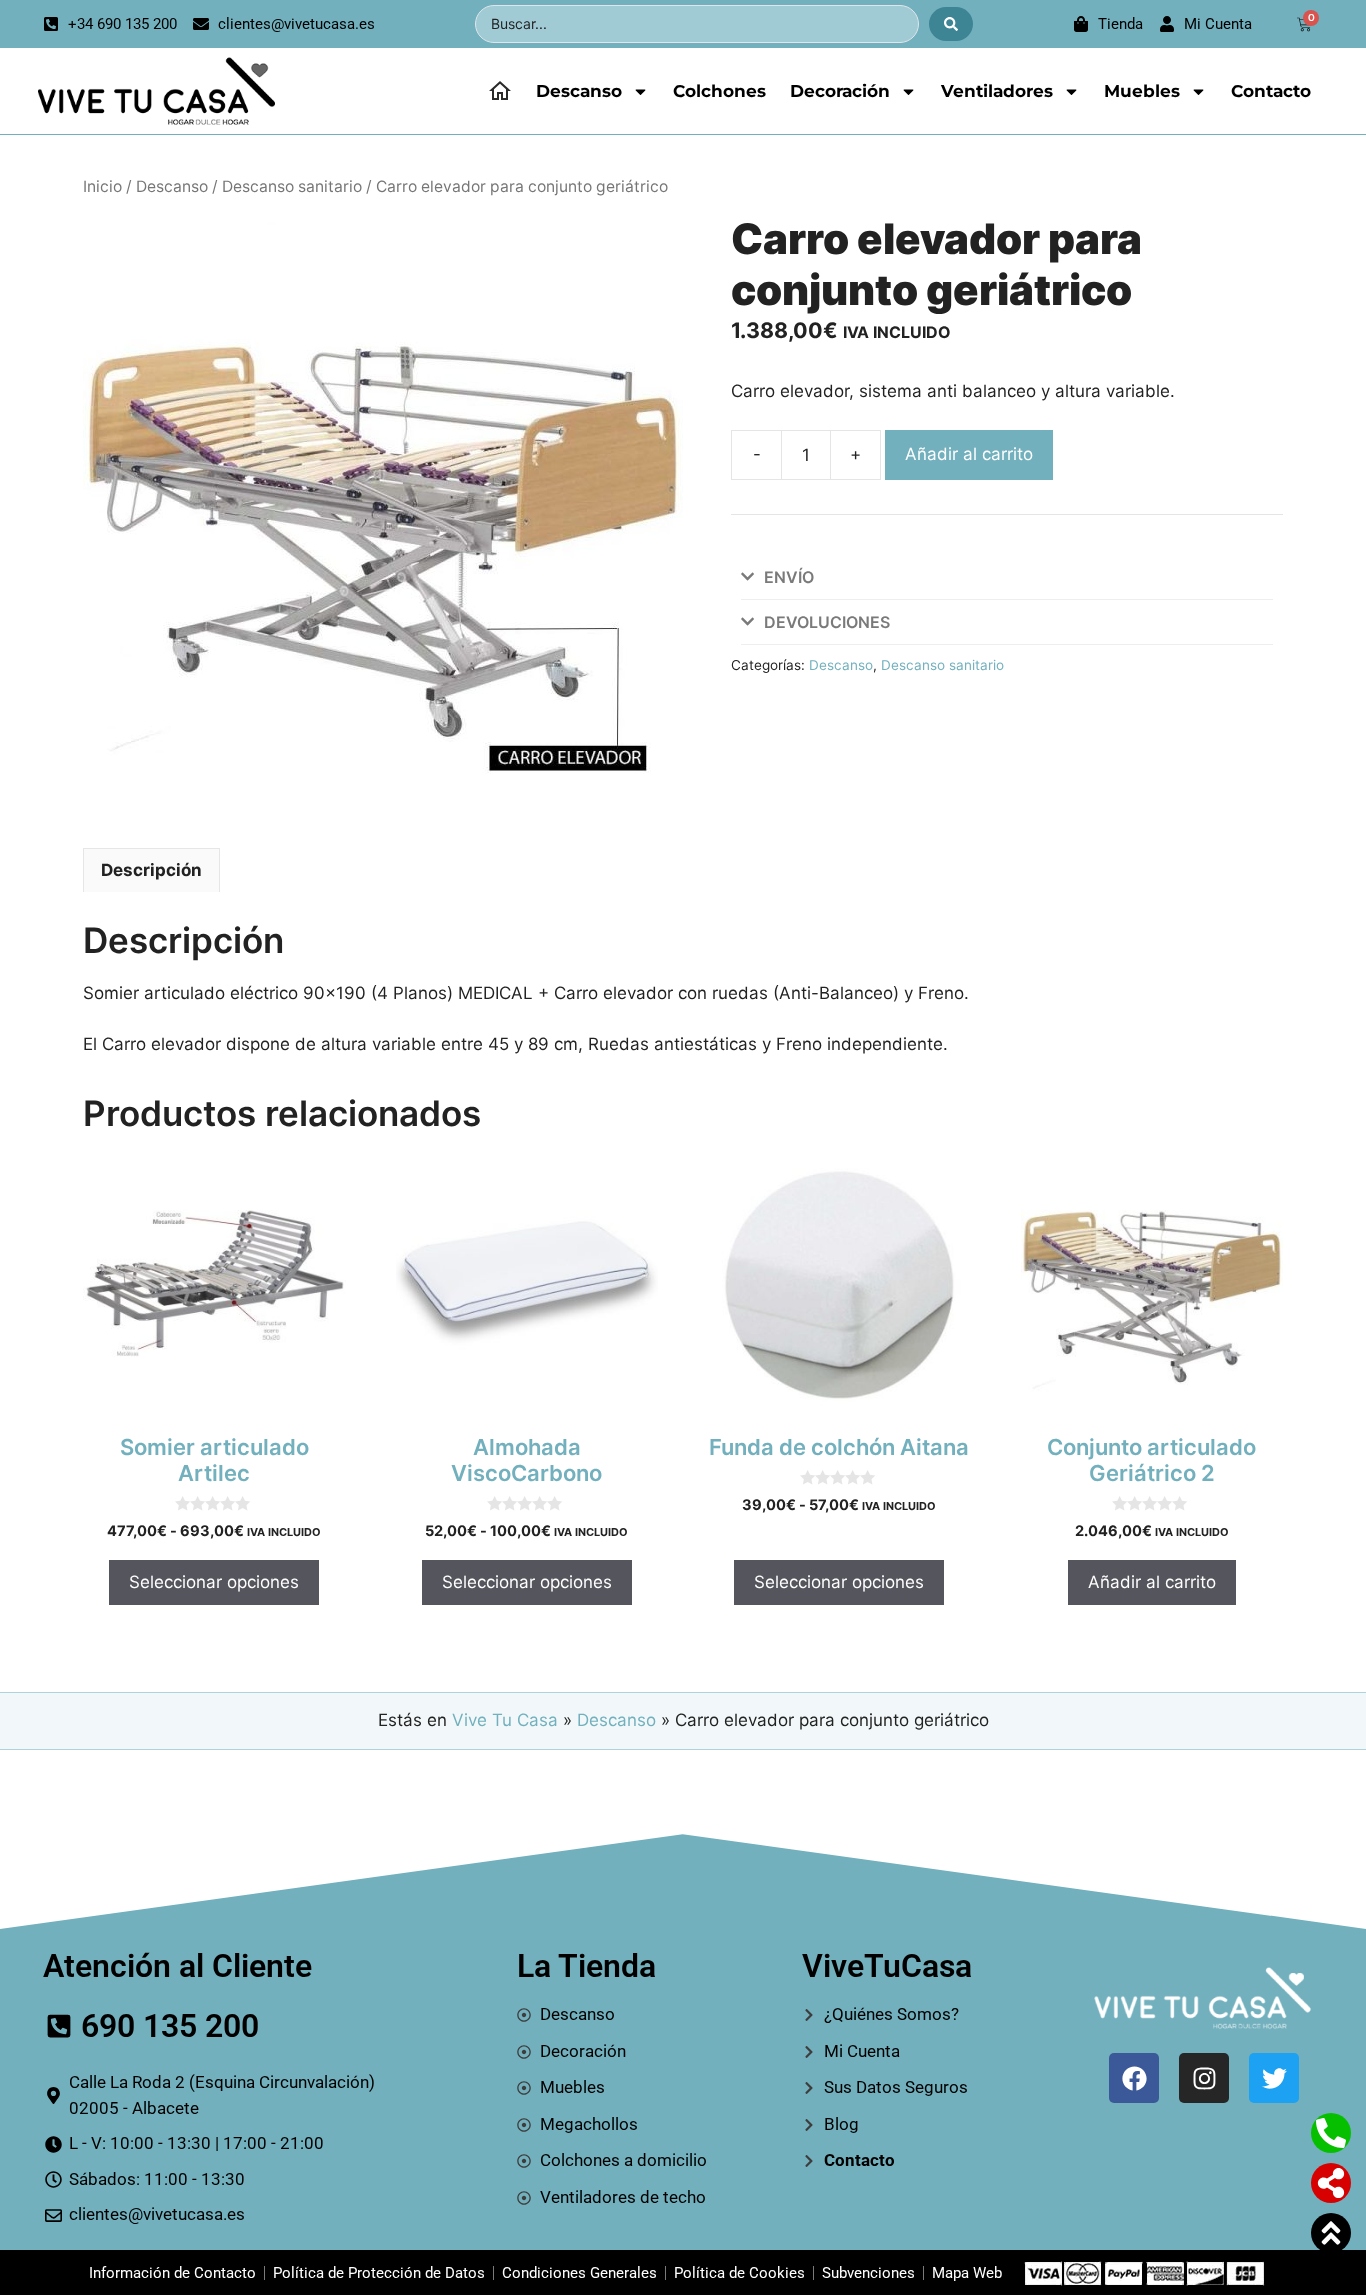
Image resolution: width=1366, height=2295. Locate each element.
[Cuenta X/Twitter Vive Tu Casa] (1274, 2078)
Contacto (1271, 91)
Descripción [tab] (151, 870)
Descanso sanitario (292, 186)
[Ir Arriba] (1331, 2233)
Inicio (102, 186)
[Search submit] (951, 24)
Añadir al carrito (969, 454)
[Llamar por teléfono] (1331, 2133)
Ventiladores (997, 91)
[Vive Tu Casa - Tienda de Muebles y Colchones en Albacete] (153, 91)
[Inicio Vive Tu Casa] (500, 91)
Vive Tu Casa (505, 1720)
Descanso (579, 91)
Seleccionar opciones (214, 1582)
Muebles (1142, 91)
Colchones (719, 91)
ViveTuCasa (887, 1966)
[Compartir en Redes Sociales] (1331, 2183)
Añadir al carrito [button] (1152, 1582)
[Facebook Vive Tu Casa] (1134, 2078)
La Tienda (586, 1966)
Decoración (840, 91)
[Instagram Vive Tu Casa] (1204, 2078)
